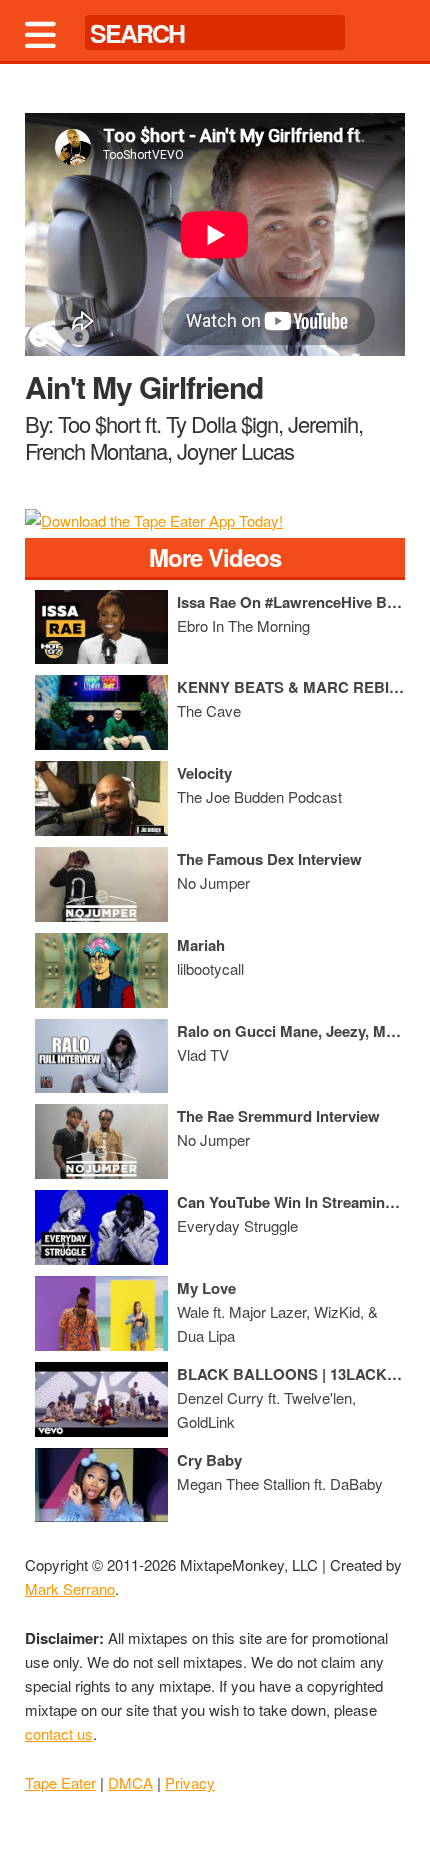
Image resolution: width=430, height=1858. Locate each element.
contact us (59, 1733)
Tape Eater (60, 1782)
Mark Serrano (70, 1588)
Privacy (190, 1782)
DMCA (130, 1782)
